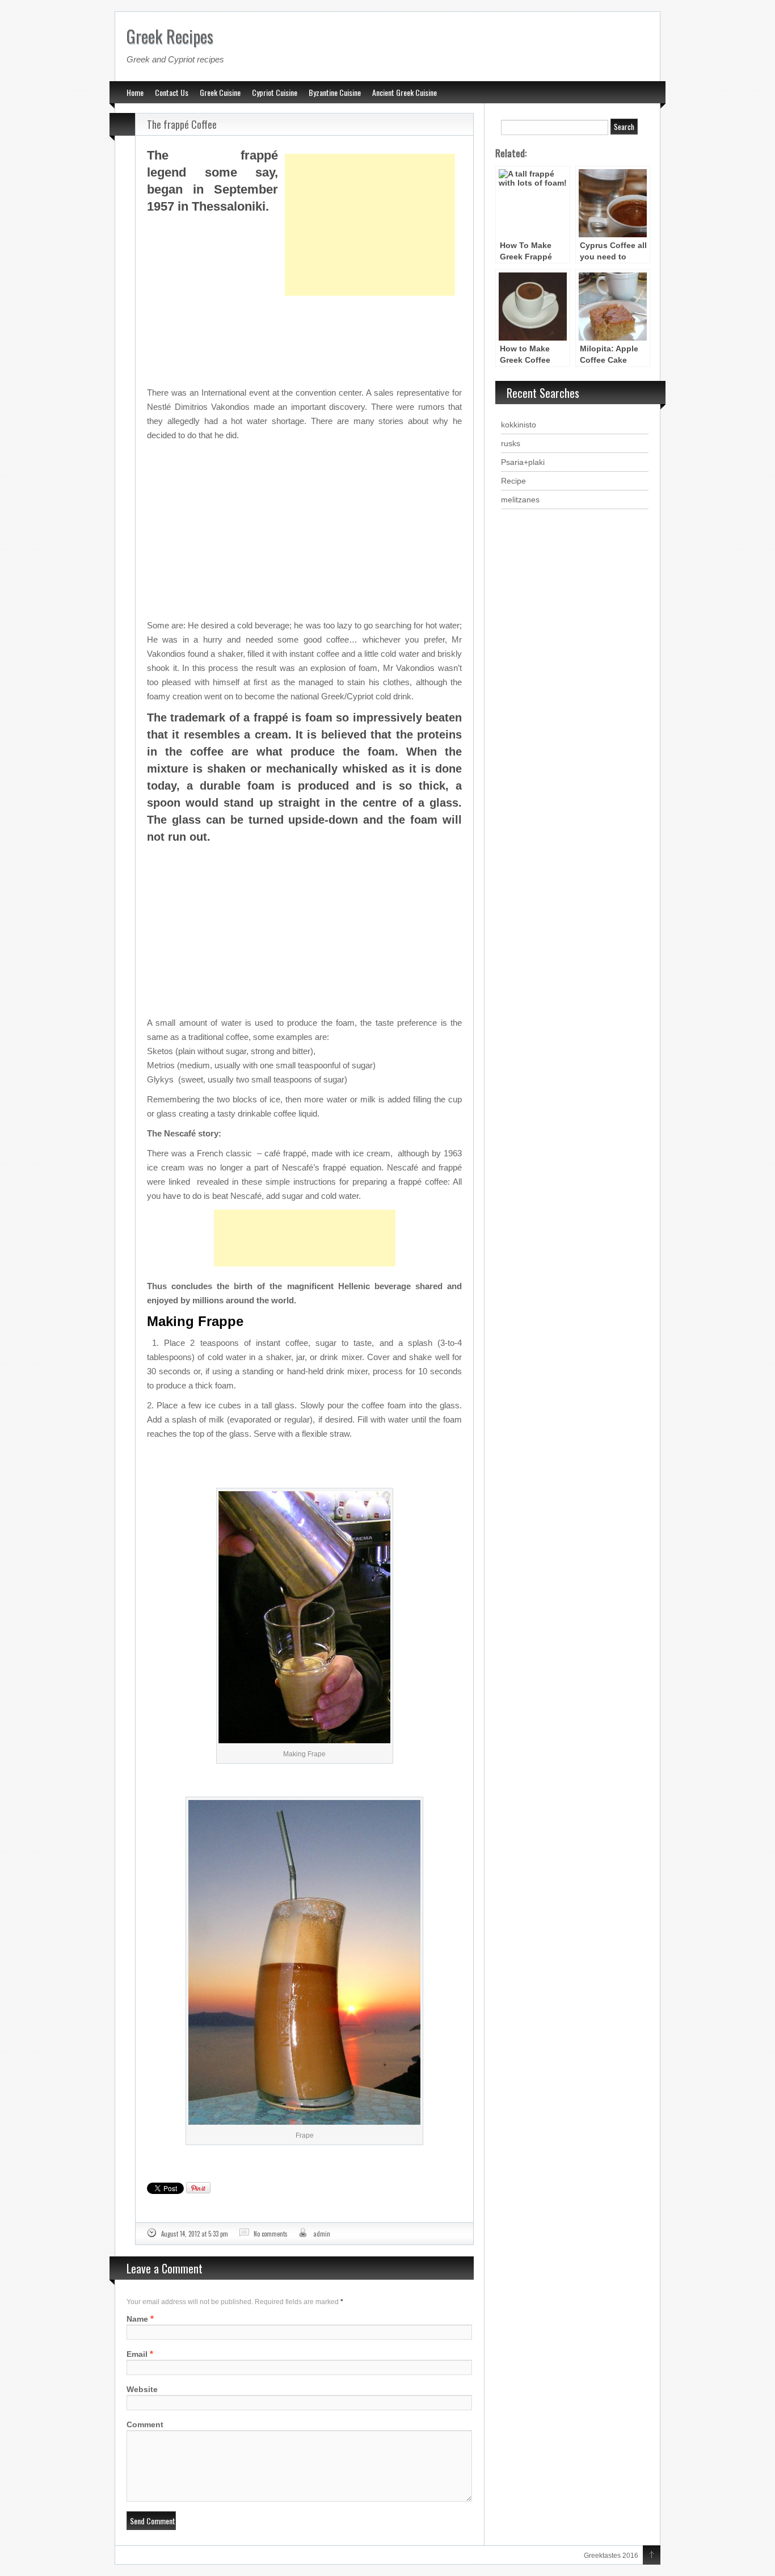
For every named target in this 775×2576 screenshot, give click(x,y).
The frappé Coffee (182, 124)
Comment (145, 2424)
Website (142, 2389)
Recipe (513, 481)
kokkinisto (519, 425)
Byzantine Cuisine (335, 92)
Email (137, 2354)
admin (322, 2234)
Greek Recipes (170, 36)
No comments (271, 2234)
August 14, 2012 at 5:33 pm (195, 2234)
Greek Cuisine (220, 92)
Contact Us (172, 92)
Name (137, 2319)
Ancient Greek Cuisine (405, 92)
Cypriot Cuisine (275, 92)
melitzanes (520, 500)
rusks (511, 443)
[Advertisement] (370, 196)
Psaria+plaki (523, 462)
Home (135, 92)
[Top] (652, 2556)
